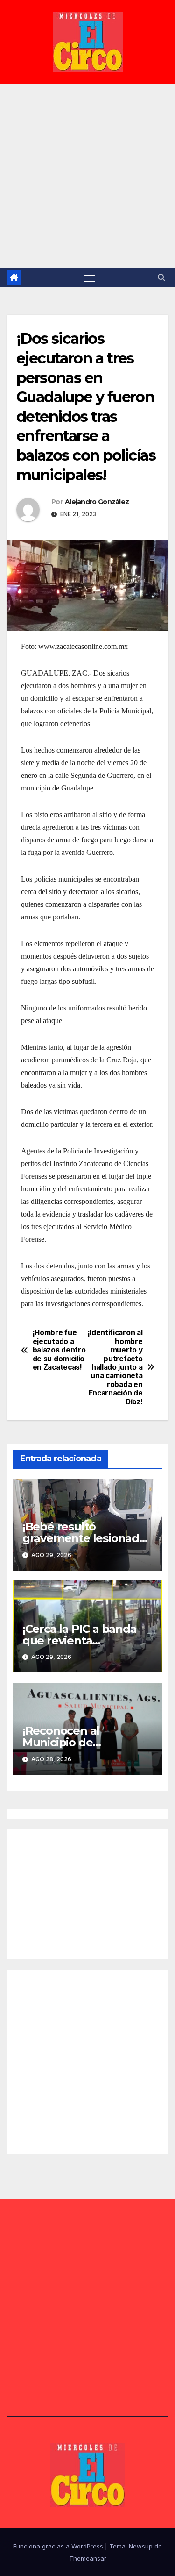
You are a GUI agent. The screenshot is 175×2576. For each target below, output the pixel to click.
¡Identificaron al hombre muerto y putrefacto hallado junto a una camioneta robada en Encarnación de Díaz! (115, 1367)
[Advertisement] (87, 176)
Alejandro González (97, 502)
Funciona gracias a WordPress (59, 2546)
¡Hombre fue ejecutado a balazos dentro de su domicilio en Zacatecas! (59, 1350)
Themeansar (88, 2558)
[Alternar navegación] (90, 278)
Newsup (141, 2546)
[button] (161, 278)
